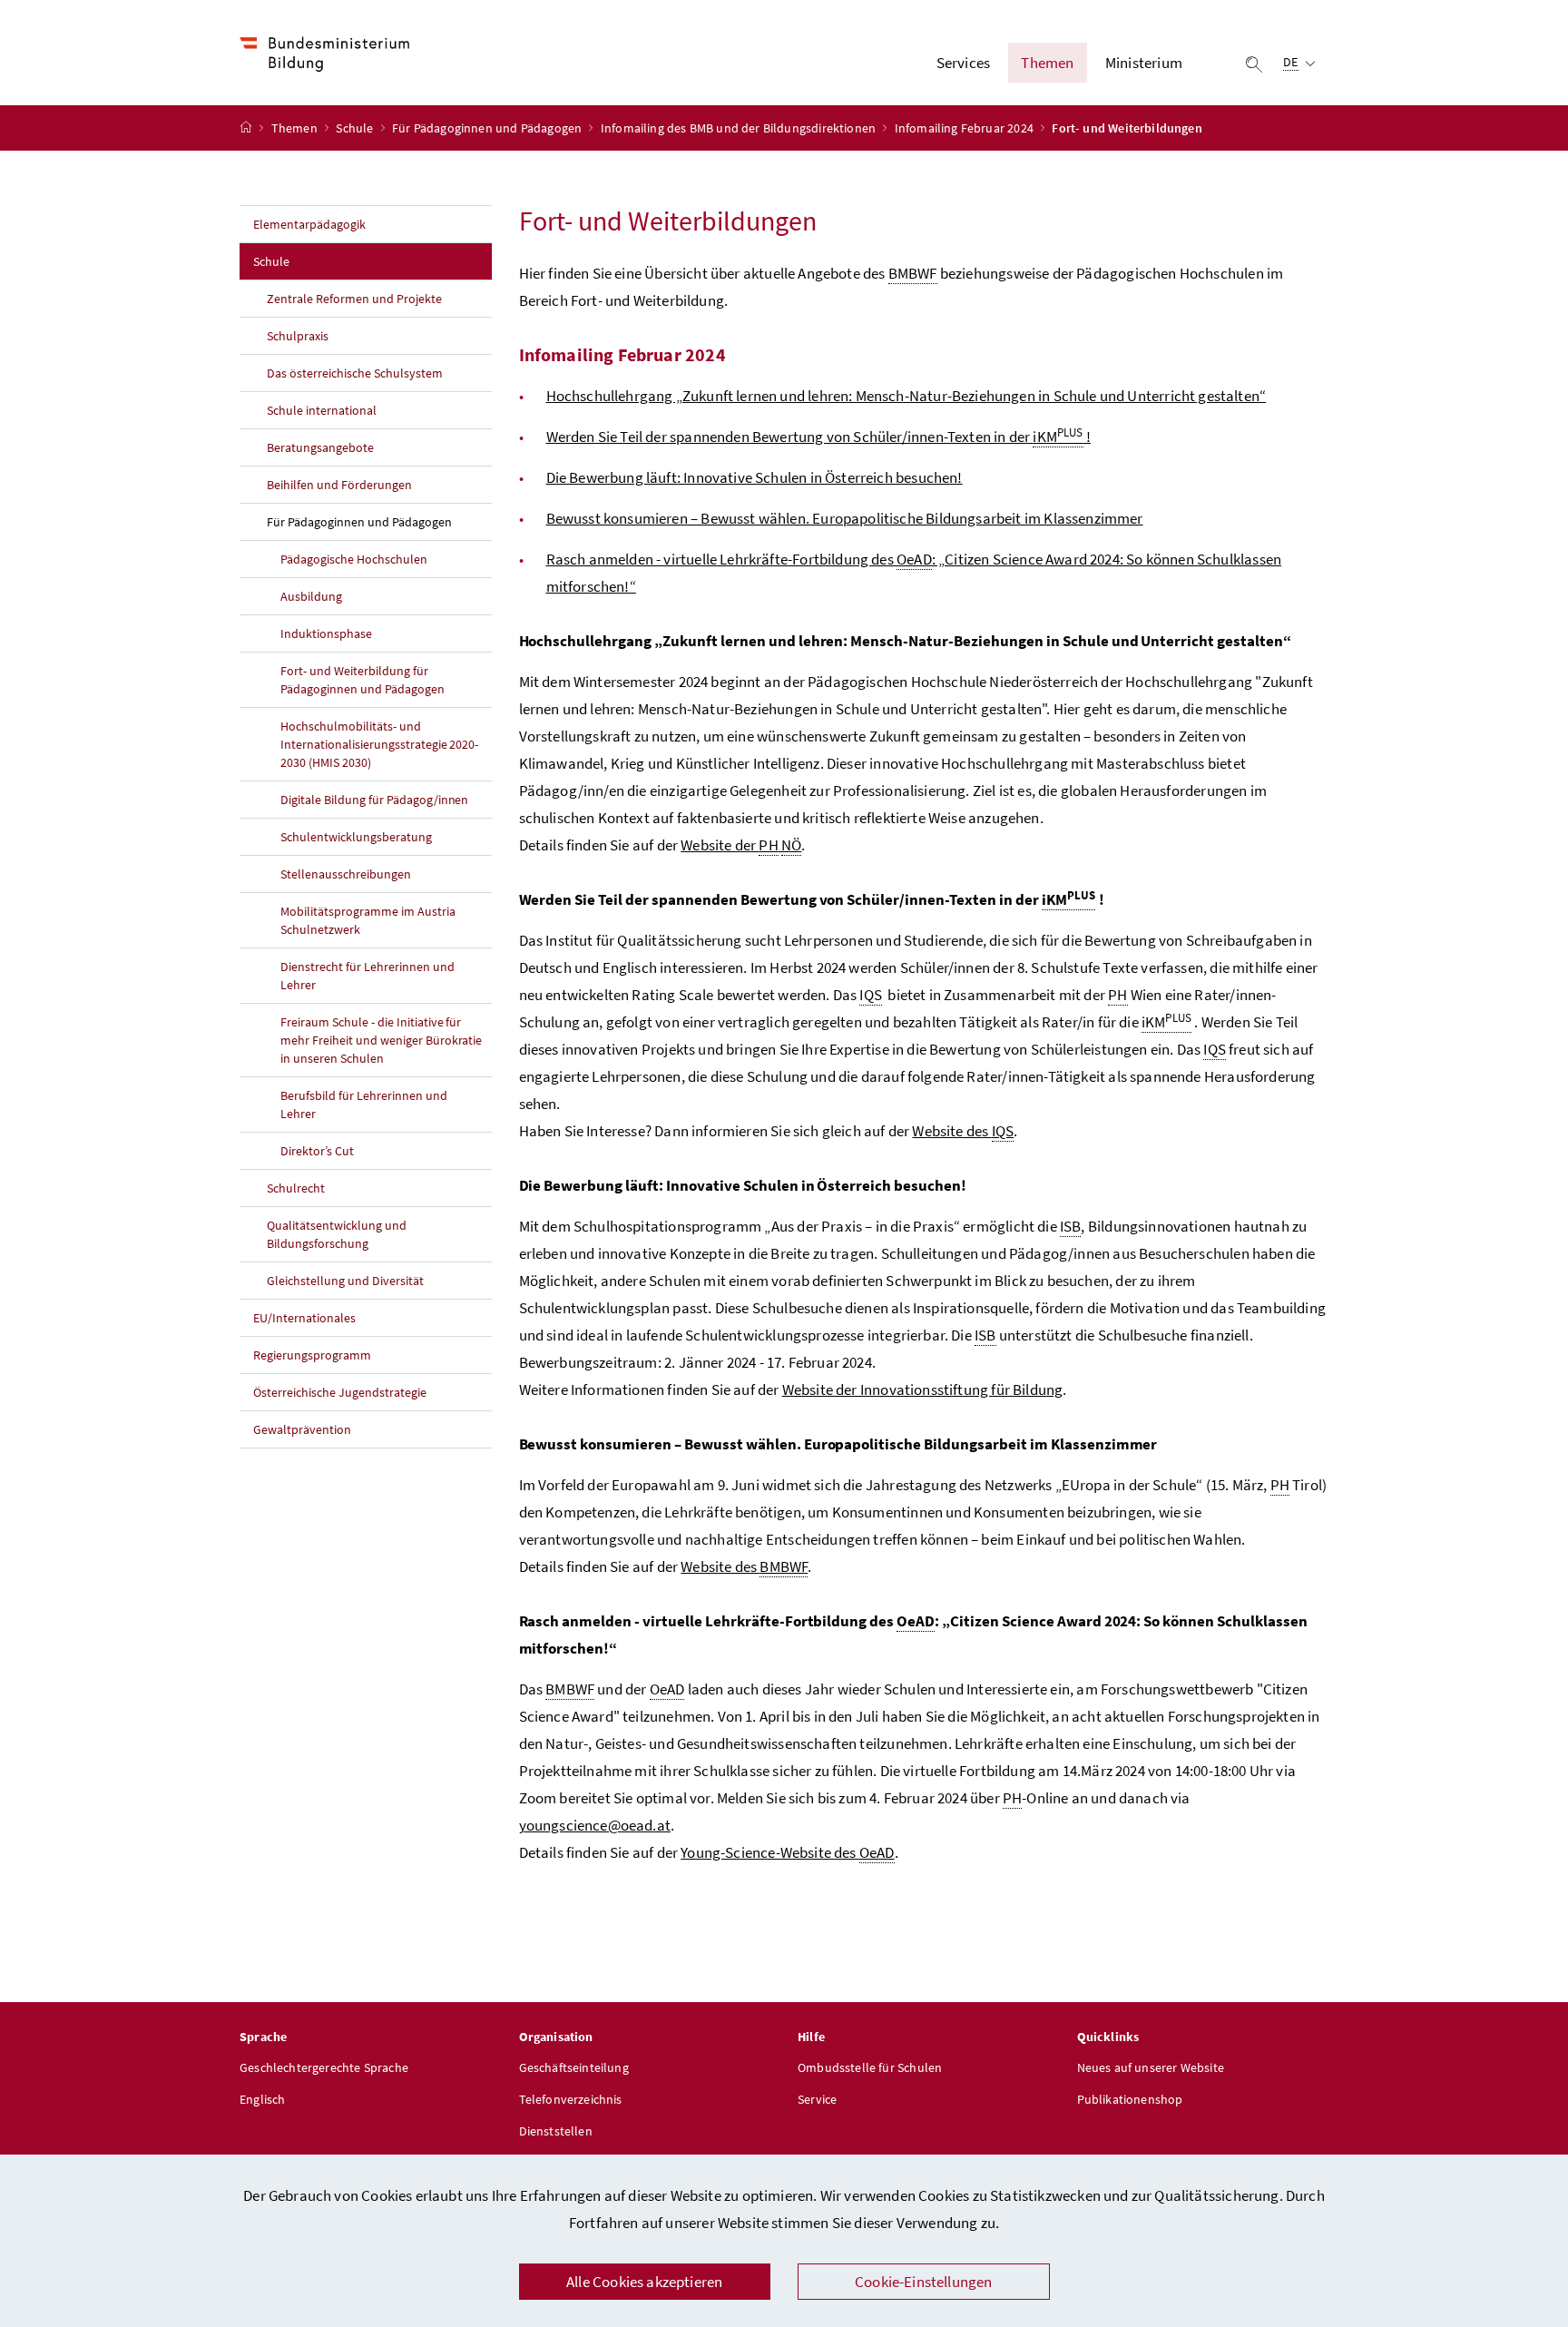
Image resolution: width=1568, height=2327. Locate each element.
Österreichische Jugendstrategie (340, 1392)
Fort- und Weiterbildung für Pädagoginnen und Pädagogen (363, 680)
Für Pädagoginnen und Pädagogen (488, 128)
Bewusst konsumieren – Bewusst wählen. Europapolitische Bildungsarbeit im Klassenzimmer (845, 518)
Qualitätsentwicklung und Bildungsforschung (337, 1234)
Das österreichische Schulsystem (355, 373)
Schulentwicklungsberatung (356, 837)
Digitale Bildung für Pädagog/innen (374, 800)
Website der (741, 845)
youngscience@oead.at (595, 1825)
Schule (356, 128)
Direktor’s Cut (317, 1151)
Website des (963, 1131)
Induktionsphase (326, 633)
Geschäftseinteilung (574, 2067)
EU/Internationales (304, 1318)
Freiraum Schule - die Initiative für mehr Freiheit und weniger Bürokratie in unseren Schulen (381, 1040)
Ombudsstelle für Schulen (870, 2067)
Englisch (262, 2099)
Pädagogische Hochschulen (354, 559)
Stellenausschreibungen (346, 874)
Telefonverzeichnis (571, 2099)
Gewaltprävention (302, 1429)
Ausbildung (311, 596)
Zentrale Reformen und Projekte (354, 299)
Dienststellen (556, 2131)
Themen (296, 128)
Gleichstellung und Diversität (345, 1281)
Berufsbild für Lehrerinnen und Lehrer (364, 1105)
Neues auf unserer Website (1151, 2067)
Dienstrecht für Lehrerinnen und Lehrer (367, 976)
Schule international (322, 410)
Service (817, 2099)
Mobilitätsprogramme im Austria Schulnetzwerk (368, 920)
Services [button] (963, 63)
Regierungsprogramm (312, 1355)
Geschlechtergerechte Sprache (324, 2067)
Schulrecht (296, 1188)
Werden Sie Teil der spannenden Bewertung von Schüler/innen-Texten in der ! (818, 437)
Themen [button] (1047, 63)
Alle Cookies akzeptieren (644, 2282)
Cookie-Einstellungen (924, 2282)
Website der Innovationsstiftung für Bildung (923, 1389)
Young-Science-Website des (787, 1852)
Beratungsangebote (320, 447)
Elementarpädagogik (309, 224)
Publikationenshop (1130, 2099)
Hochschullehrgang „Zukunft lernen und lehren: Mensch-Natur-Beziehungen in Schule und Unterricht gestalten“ (906, 396)
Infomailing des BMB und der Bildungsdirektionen (740, 128)
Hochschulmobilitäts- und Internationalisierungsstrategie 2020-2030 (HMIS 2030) (379, 744)
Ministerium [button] (1144, 63)
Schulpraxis (298, 336)
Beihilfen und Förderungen (339, 485)
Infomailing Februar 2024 (965, 128)
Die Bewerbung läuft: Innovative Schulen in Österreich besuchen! (755, 477)
